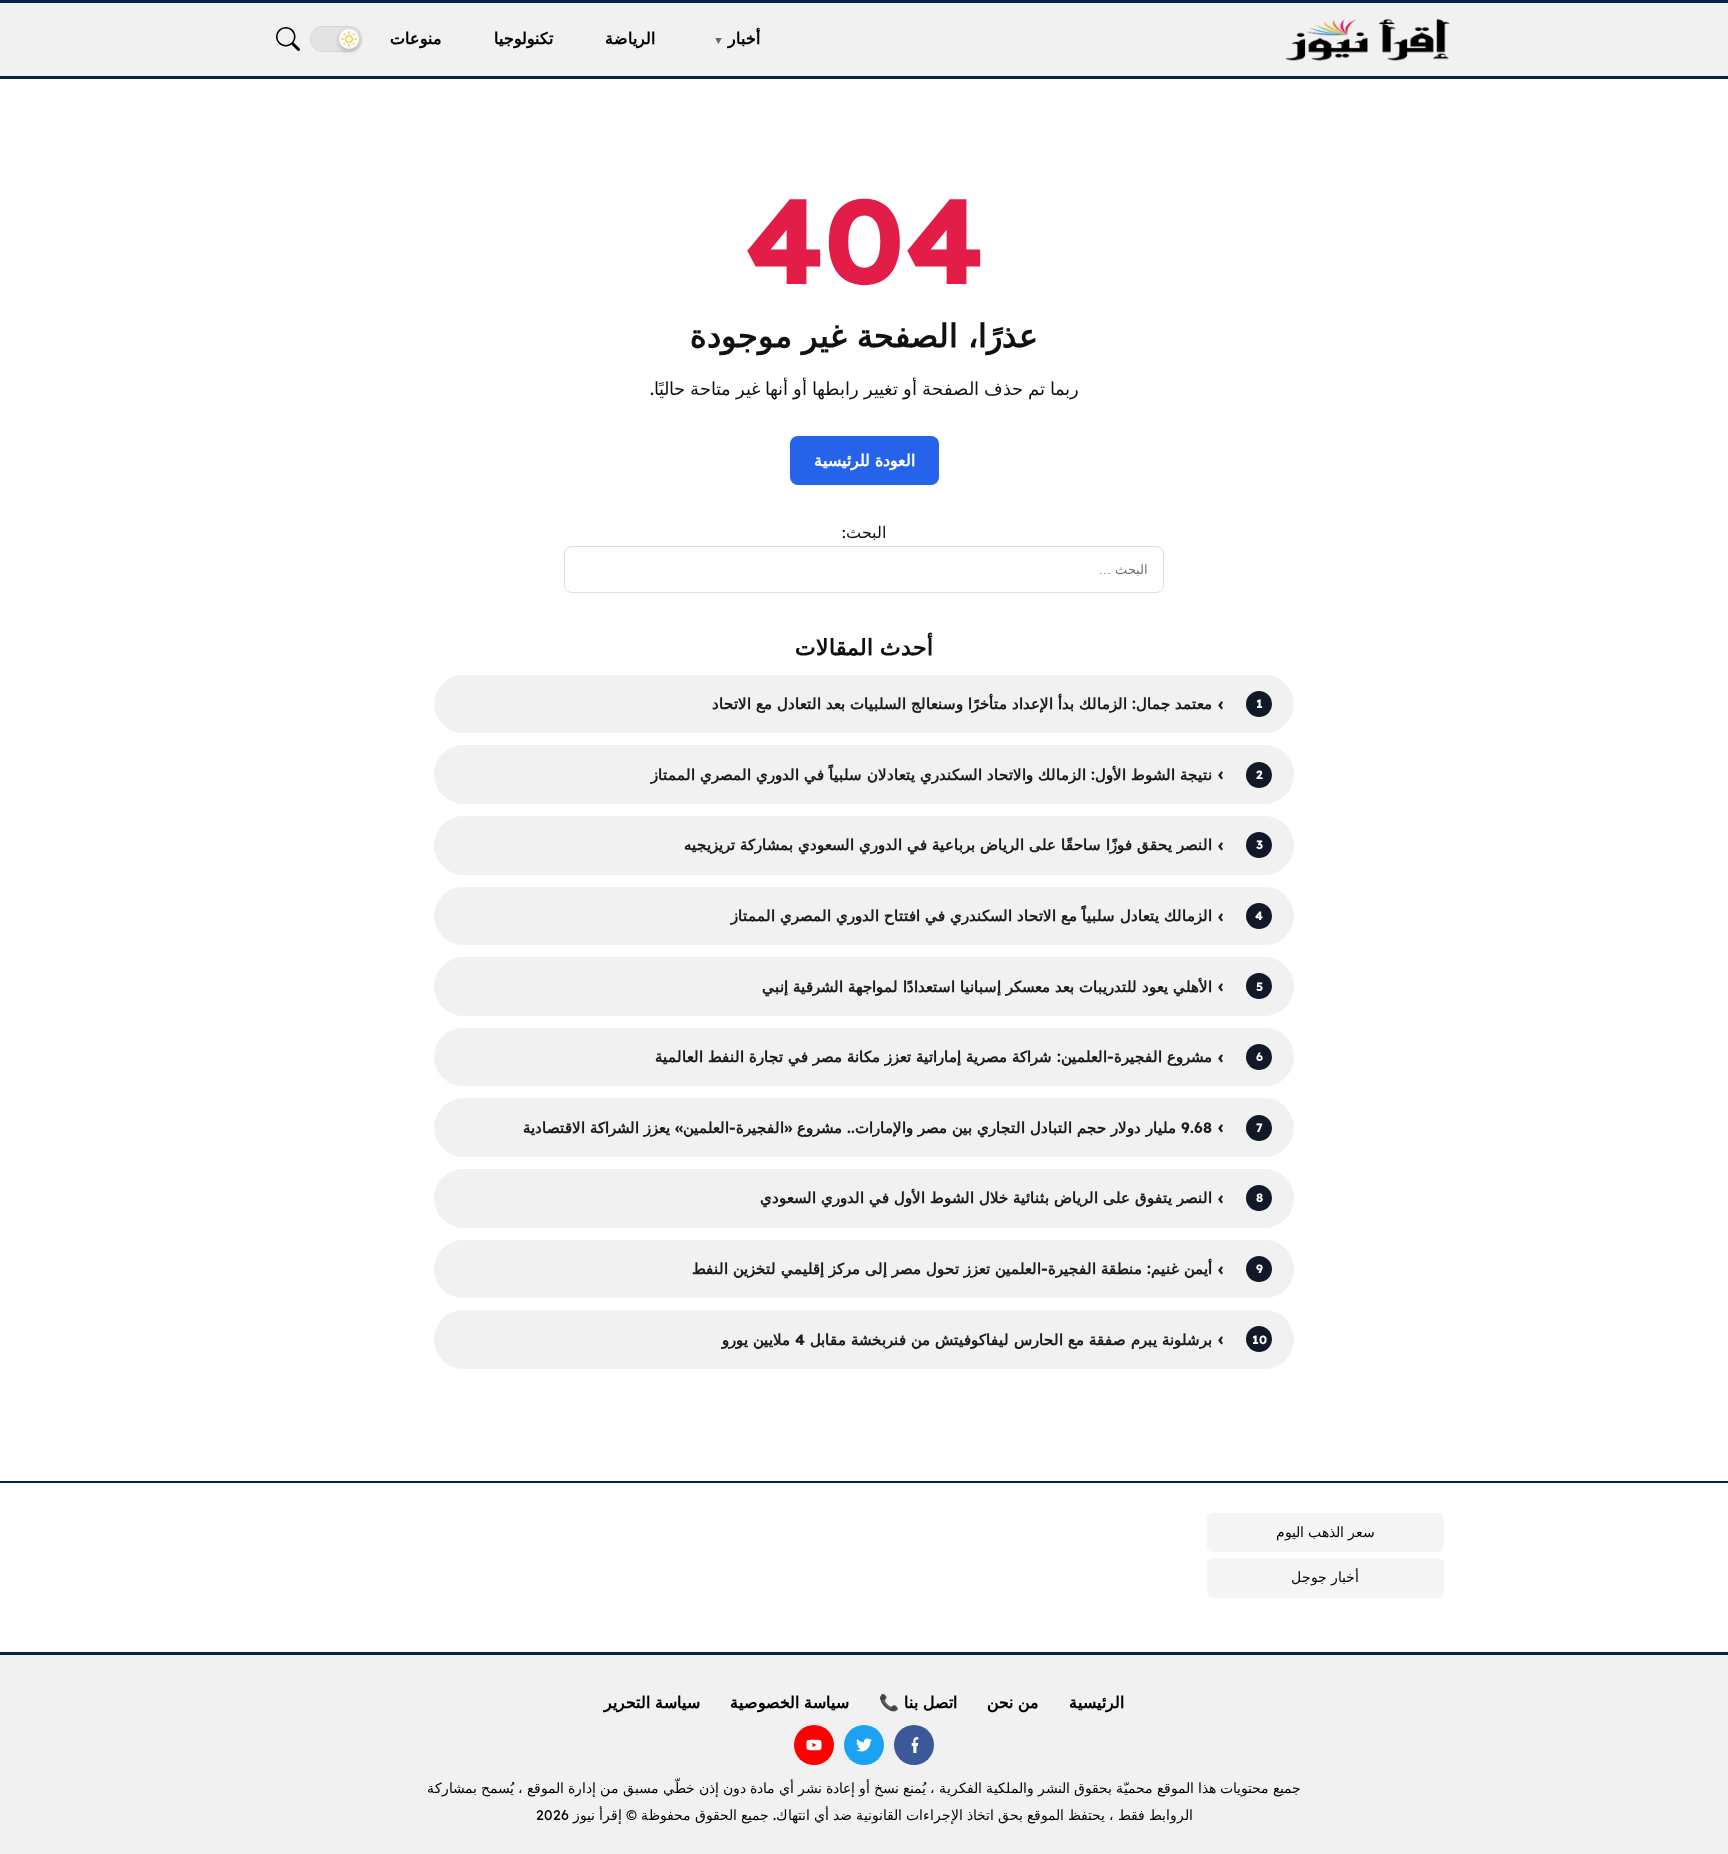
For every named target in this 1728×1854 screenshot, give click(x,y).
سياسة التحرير (652, 1702)
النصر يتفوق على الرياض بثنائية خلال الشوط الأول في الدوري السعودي (986, 1197)
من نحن (1013, 1702)
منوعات (416, 38)
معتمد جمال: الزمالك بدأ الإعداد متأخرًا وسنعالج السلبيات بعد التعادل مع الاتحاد (962, 703)
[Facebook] (914, 1745)
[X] (864, 1745)
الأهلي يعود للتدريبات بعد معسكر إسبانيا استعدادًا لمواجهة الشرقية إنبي (987, 986)
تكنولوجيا (523, 38)
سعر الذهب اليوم (1325, 1532)
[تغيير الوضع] (336, 39)
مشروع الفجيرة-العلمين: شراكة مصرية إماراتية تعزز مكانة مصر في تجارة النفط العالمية (933, 1056)
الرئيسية (1096, 1702)
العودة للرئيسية (864, 460)
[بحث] (288, 39)
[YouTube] (814, 1745)
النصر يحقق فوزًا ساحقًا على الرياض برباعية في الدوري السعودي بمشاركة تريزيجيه (948, 844)
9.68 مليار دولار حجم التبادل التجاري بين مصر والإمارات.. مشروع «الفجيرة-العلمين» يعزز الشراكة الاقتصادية (867, 1127)
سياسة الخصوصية (789, 1702)
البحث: (864, 532)
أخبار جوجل (1325, 1577)
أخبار (744, 38)
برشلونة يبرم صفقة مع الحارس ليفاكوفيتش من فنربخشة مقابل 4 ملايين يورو (967, 1339)
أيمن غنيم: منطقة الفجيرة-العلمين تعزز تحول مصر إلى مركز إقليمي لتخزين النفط (952, 1268)
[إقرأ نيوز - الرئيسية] (1367, 39)
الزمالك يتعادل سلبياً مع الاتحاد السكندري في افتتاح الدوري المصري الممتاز (971, 915)
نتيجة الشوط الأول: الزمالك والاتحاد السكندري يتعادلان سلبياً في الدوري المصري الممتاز (931, 774)
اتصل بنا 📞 (918, 1702)
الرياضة (630, 38)
